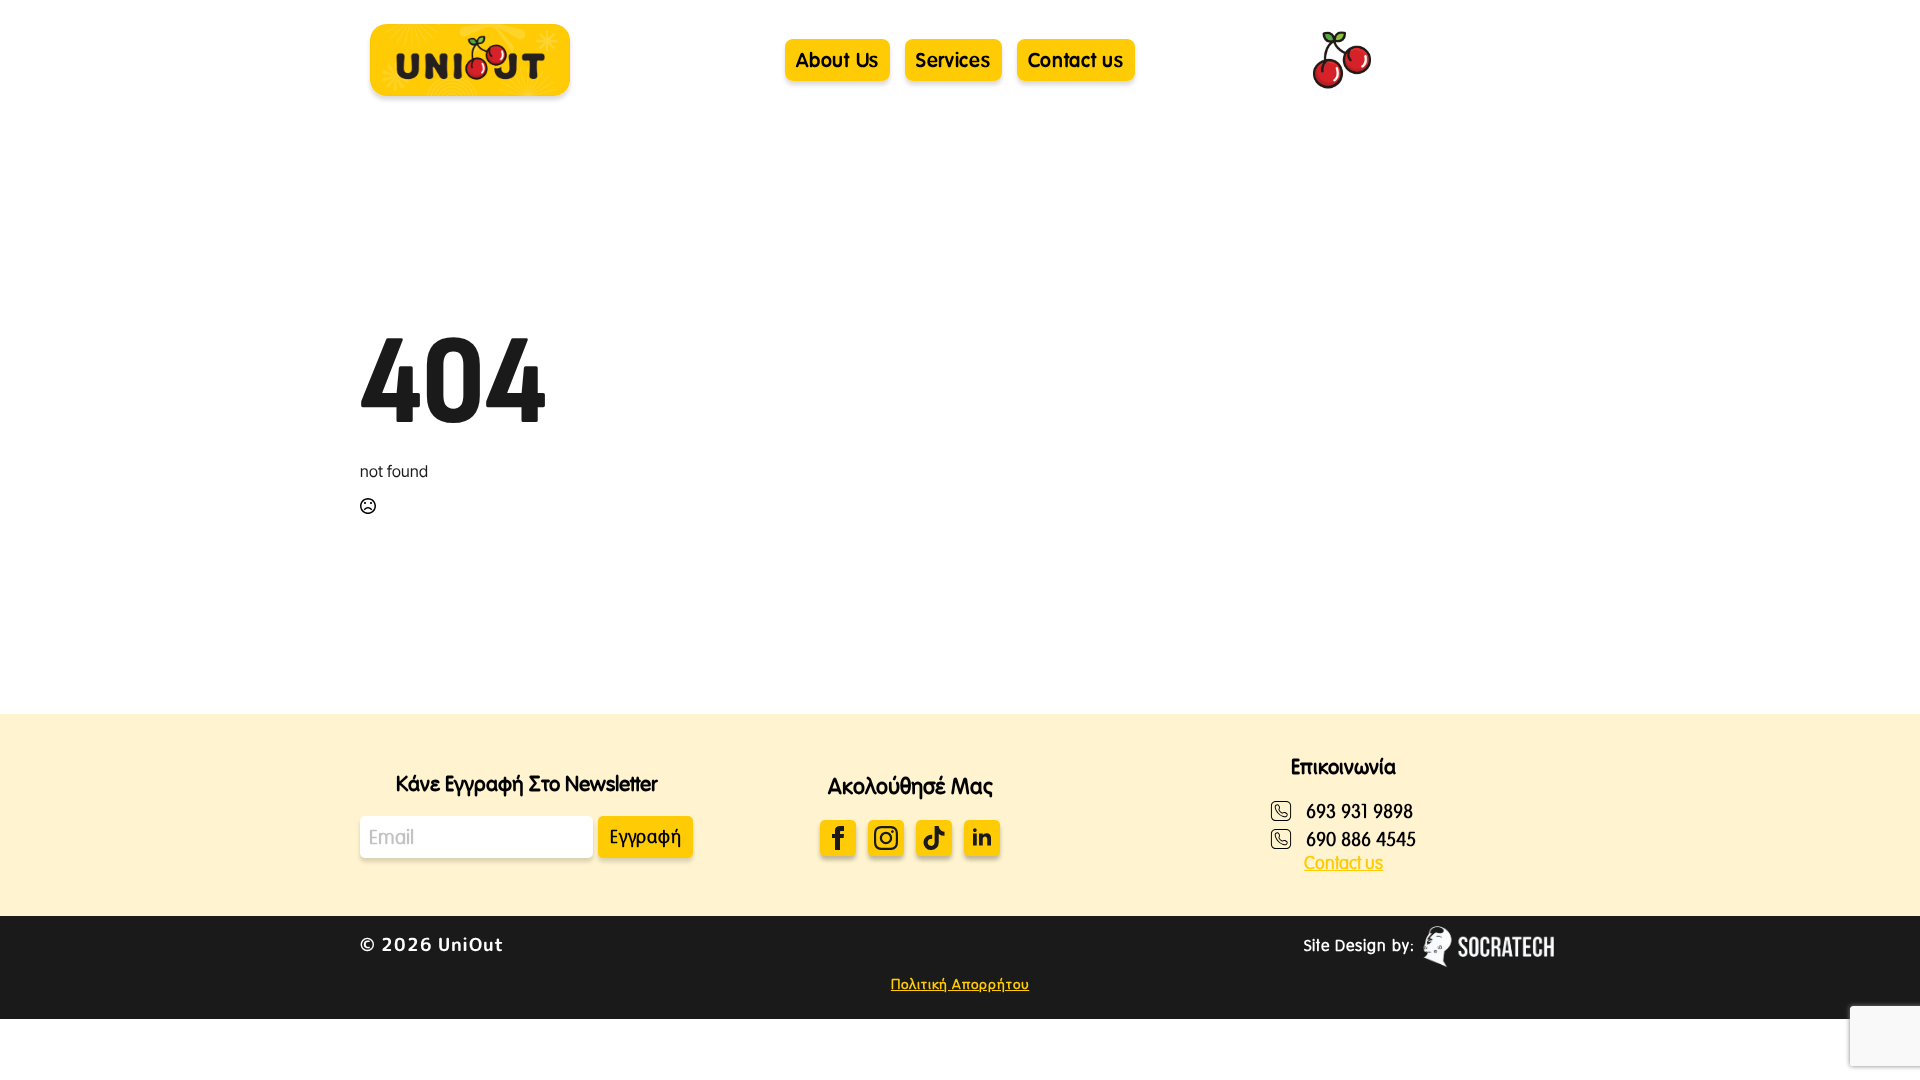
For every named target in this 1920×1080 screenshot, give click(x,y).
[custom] (934, 838)
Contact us (1343, 863)
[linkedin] (982, 838)
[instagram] (886, 838)
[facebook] (838, 838)
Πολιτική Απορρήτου (960, 984)
